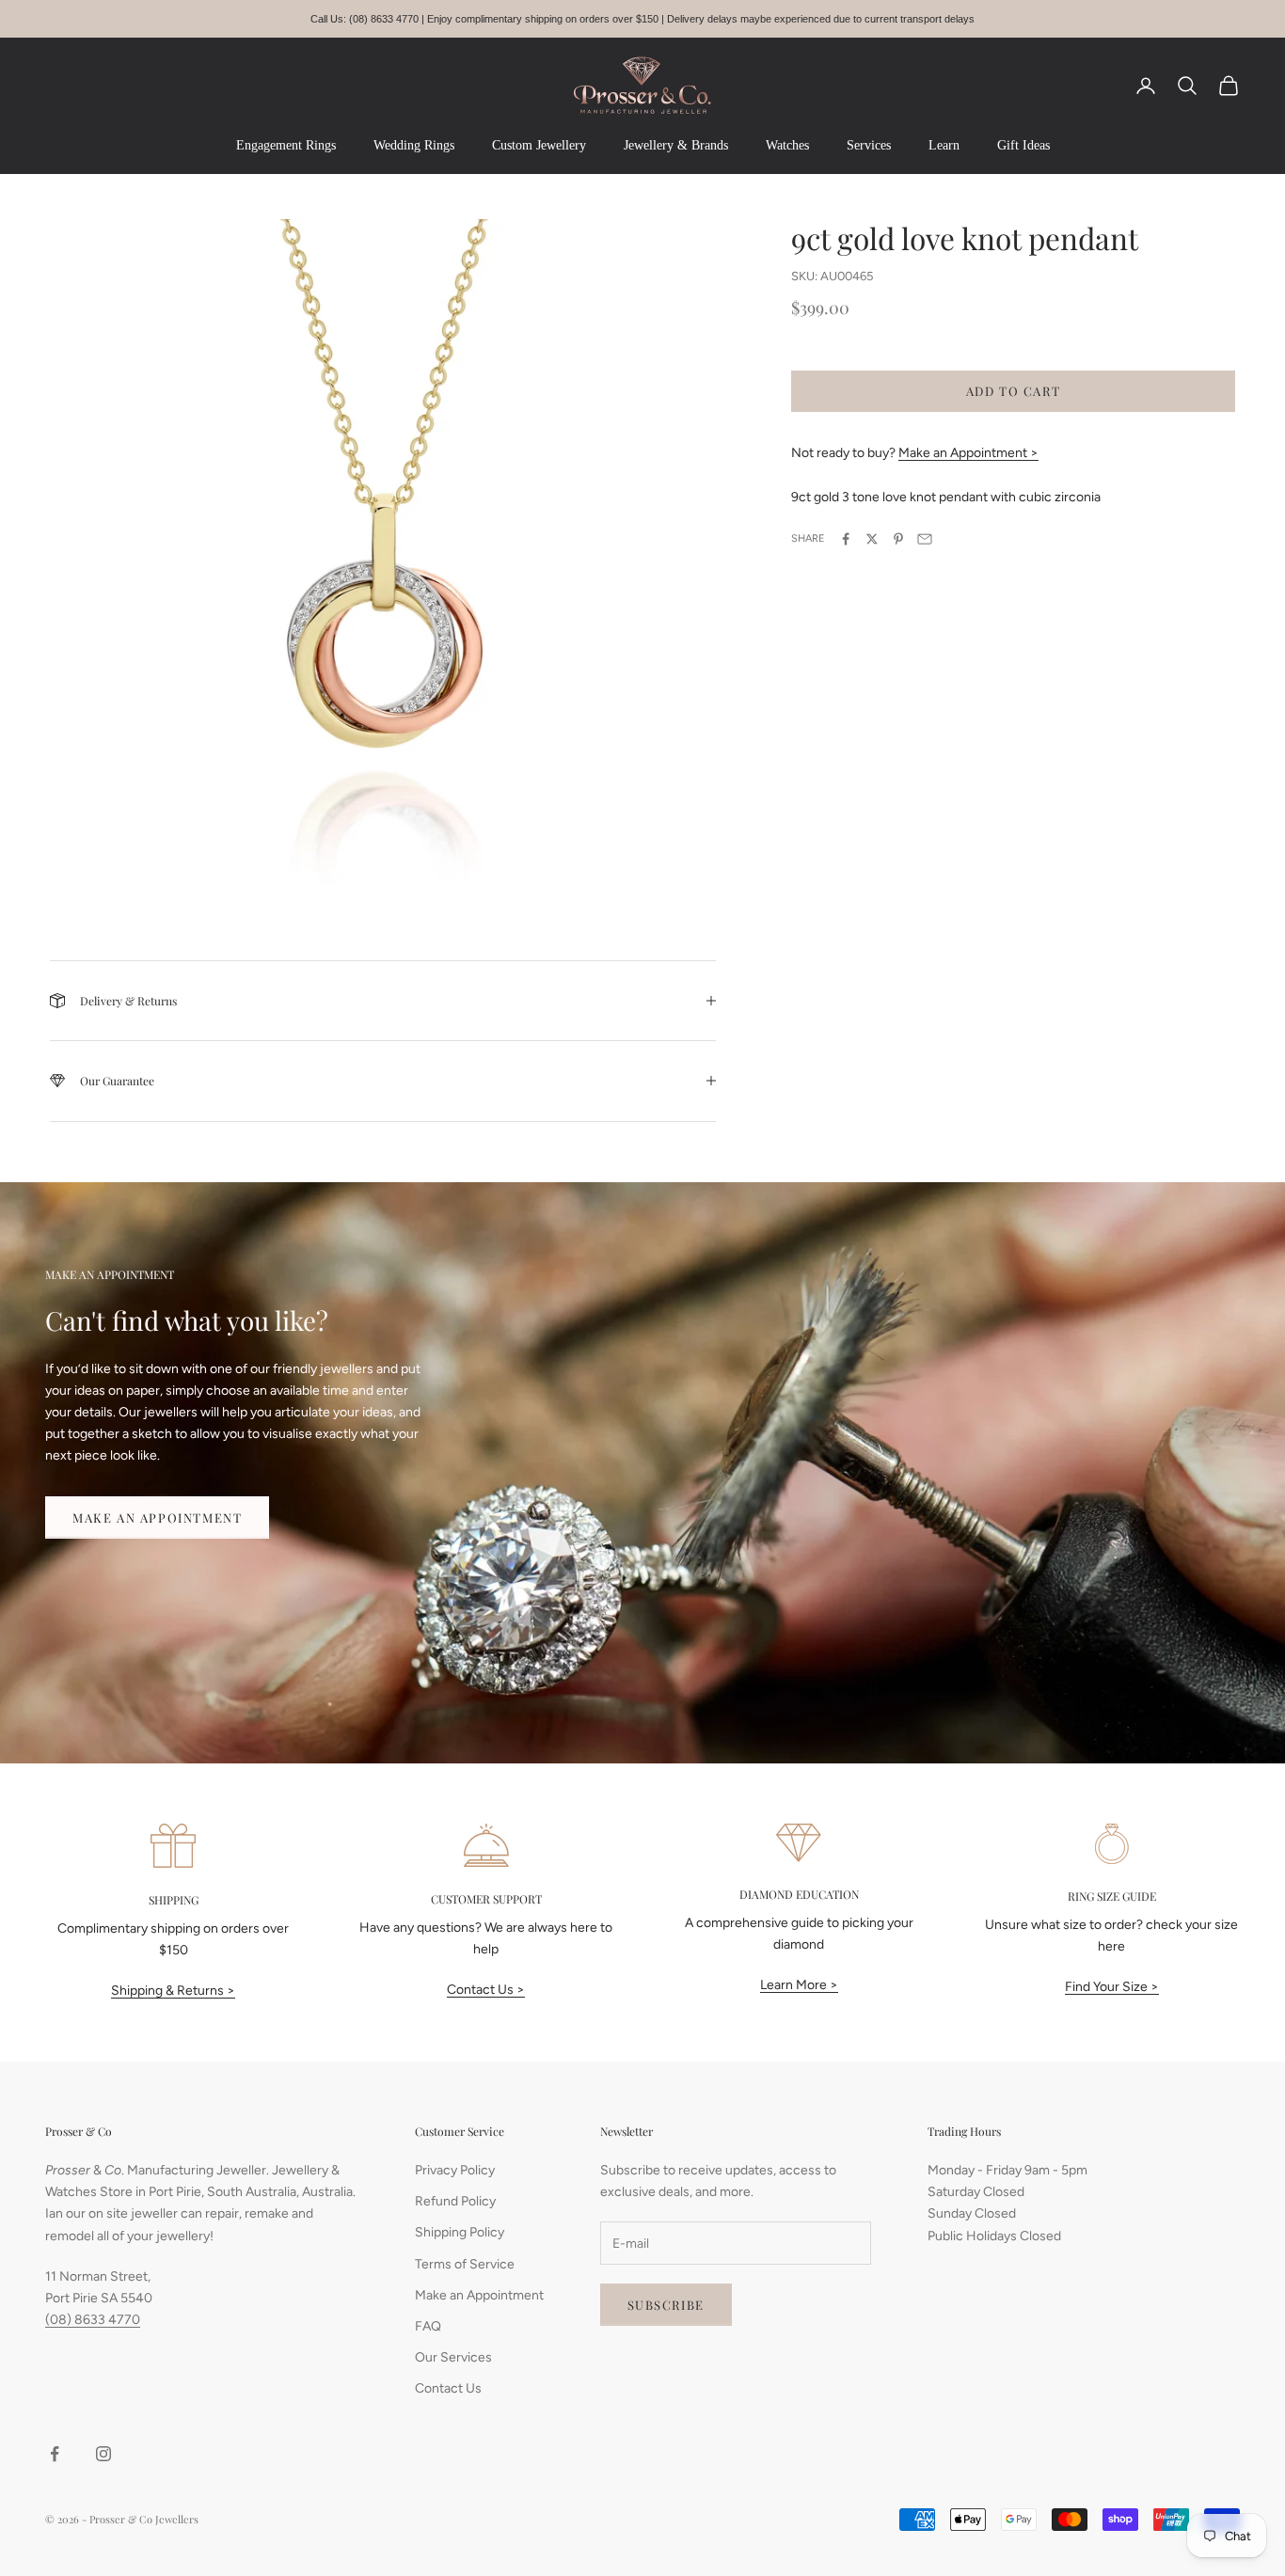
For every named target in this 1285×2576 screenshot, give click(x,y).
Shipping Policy (460, 2232)
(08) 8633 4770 (93, 2320)
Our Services (453, 2357)
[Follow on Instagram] (103, 2454)
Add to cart (1014, 391)
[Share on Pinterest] (898, 539)
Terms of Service (465, 2264)
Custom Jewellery (539, 145)
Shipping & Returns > (173, 1991)
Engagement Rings (286, 145)
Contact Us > (486, 1990)
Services (869, 145)
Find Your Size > (1112, 1987)
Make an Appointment (157, 1517)
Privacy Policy (455, 2170)
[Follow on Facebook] (55, 2454)
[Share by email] (925, 539)
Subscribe (666, 2305)
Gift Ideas (1023, 145)
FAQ (428, 2326)
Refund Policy (455, 2201)
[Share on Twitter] (872, 539)
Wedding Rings (414, 145)
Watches (787, 145)
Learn (944, 145)
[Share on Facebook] (846, 539)
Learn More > (799, 1985)
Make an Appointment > (968, 453)
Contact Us (448, 2388)
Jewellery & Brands (676, 145)
